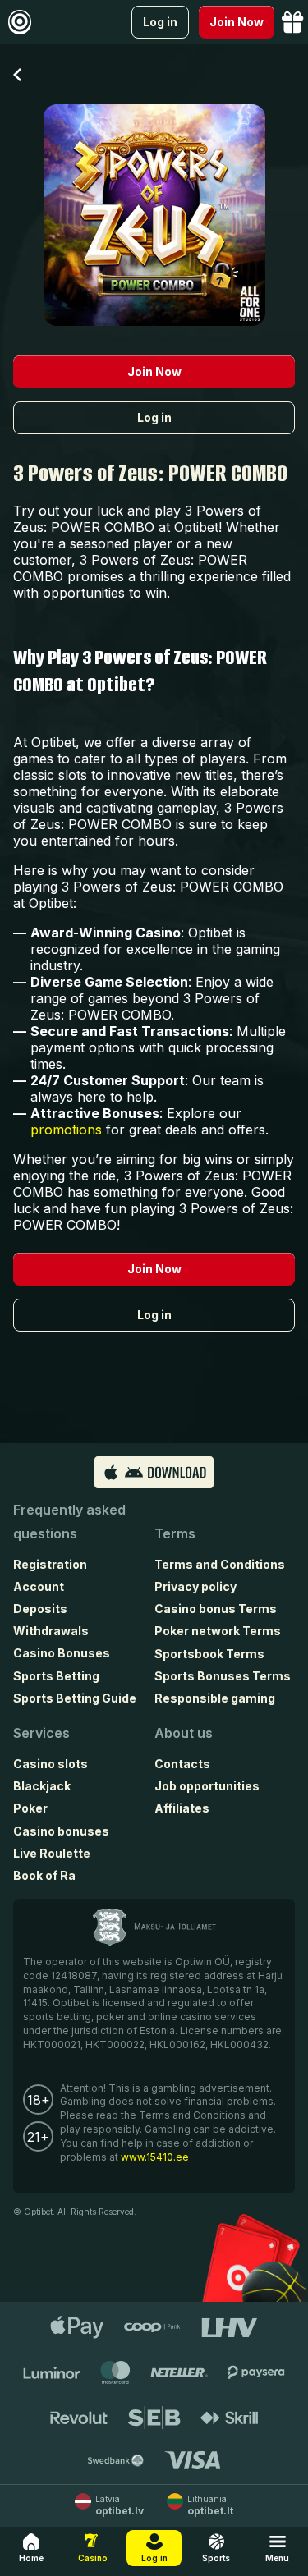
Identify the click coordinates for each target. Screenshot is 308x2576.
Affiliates (182, 1808)
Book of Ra (44, 1875)
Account (39, 1586)
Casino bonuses (61, 1831)
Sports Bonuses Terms (223, 1676)
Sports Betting (56, 1676)
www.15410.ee (155, 2157)
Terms (175, 1533)
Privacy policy (195, 1586)
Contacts (182, 1764)
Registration (50, 1564)
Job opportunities (207, 1786)
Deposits (40, 1609)
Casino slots (51, 1764)
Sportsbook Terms (209, 1654)
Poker (30, 1808)
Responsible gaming (215, 1698)
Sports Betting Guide (75, 1698)
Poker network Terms (218, 1631)
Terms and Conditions (220, 1564)
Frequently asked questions (69, 1522)
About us (184, 1733)
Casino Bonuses (62, 1653)
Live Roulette (52, 1853)
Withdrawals (51, 1631)
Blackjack (42, 1786)
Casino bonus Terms (216, 1609)
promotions (66, 1130)
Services (41, 1733)
